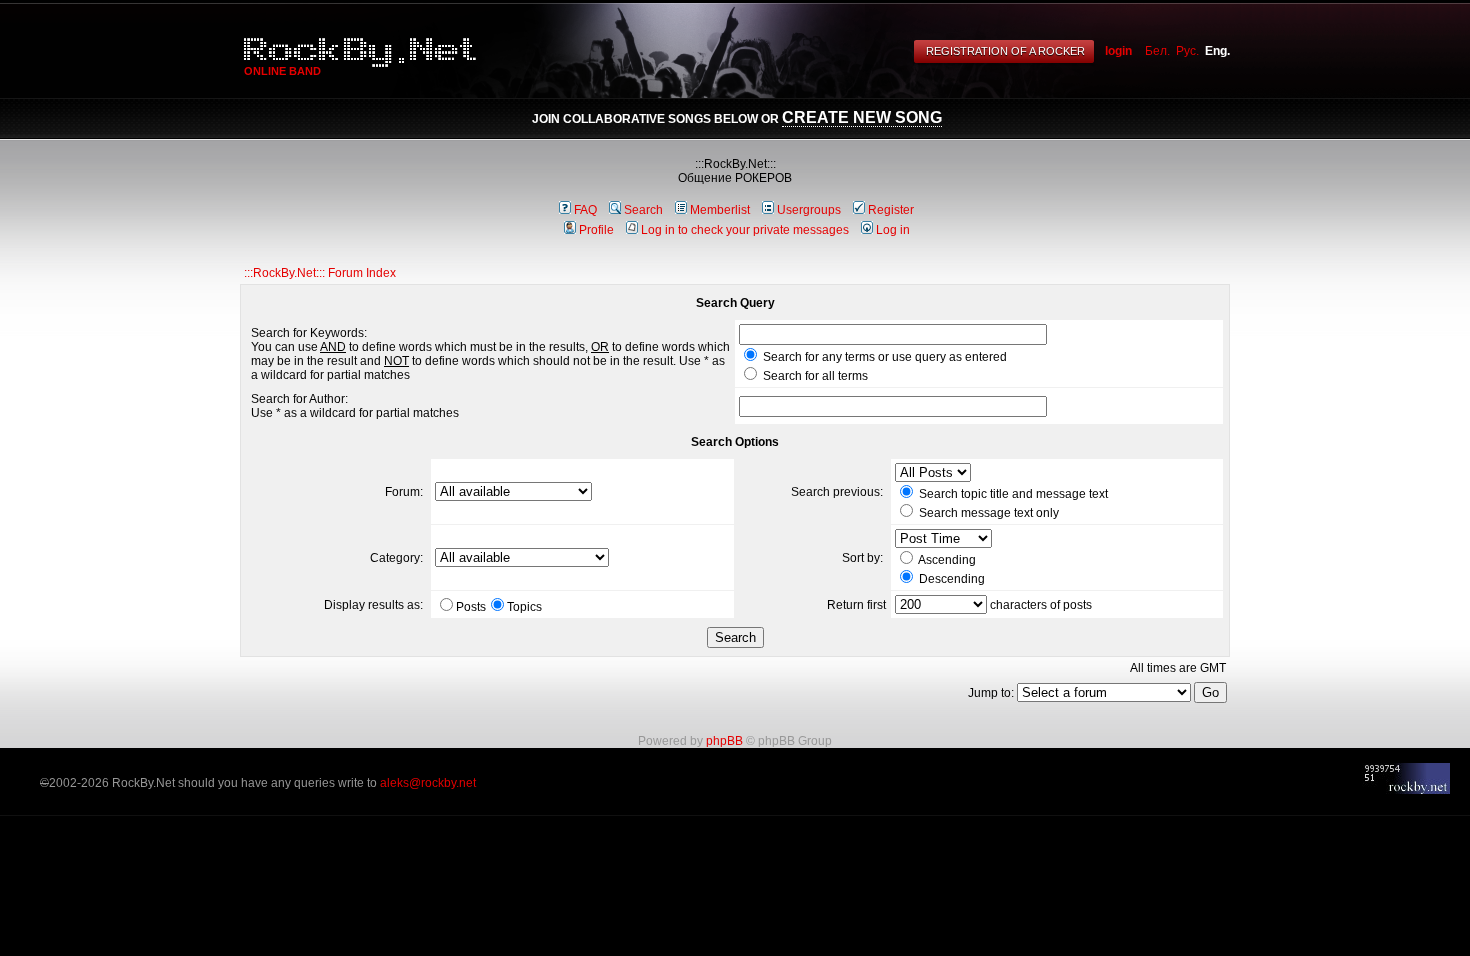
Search (643, 210)
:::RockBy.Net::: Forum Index (320, 273)
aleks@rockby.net (428, 783)
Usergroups (809, 210)
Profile (596, 230)
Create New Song (862, 117)
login (1118, 51)
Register (891, 210)
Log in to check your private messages (745, 230)
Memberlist (720, 210)
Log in (893, 230)
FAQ (585, 210)
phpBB (724, 741)
